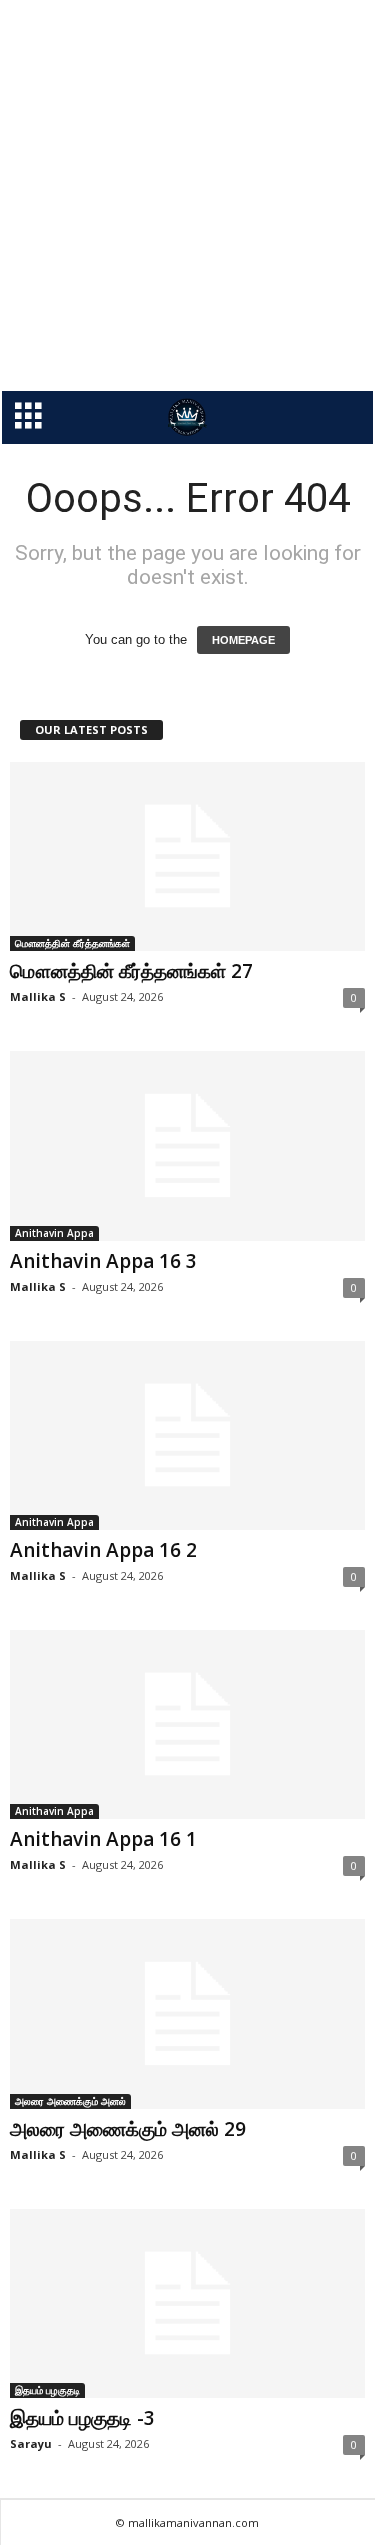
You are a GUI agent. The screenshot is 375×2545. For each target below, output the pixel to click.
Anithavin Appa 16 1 (103, 1839)
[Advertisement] (187, 195)
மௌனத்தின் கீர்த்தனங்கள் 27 (131, 971)
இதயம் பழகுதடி (47, 2390)
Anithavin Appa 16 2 (103, 1550)
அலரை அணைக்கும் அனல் (70, 2101)
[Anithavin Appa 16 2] (187, 1435)
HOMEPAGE (243, 640)
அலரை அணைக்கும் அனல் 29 (128, 2129)
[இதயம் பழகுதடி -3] (187, 2303)
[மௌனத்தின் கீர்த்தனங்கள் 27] (187, 856)
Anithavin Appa (54, 1233)
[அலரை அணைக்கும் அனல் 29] (187, 2013)
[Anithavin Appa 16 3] (187, 1145)
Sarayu (31, 2443)
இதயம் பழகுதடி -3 (82, 2418)
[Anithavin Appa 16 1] (187, 1724)
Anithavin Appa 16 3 (103, 1261)
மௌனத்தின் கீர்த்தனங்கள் (72, 943)
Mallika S (38, 996)
